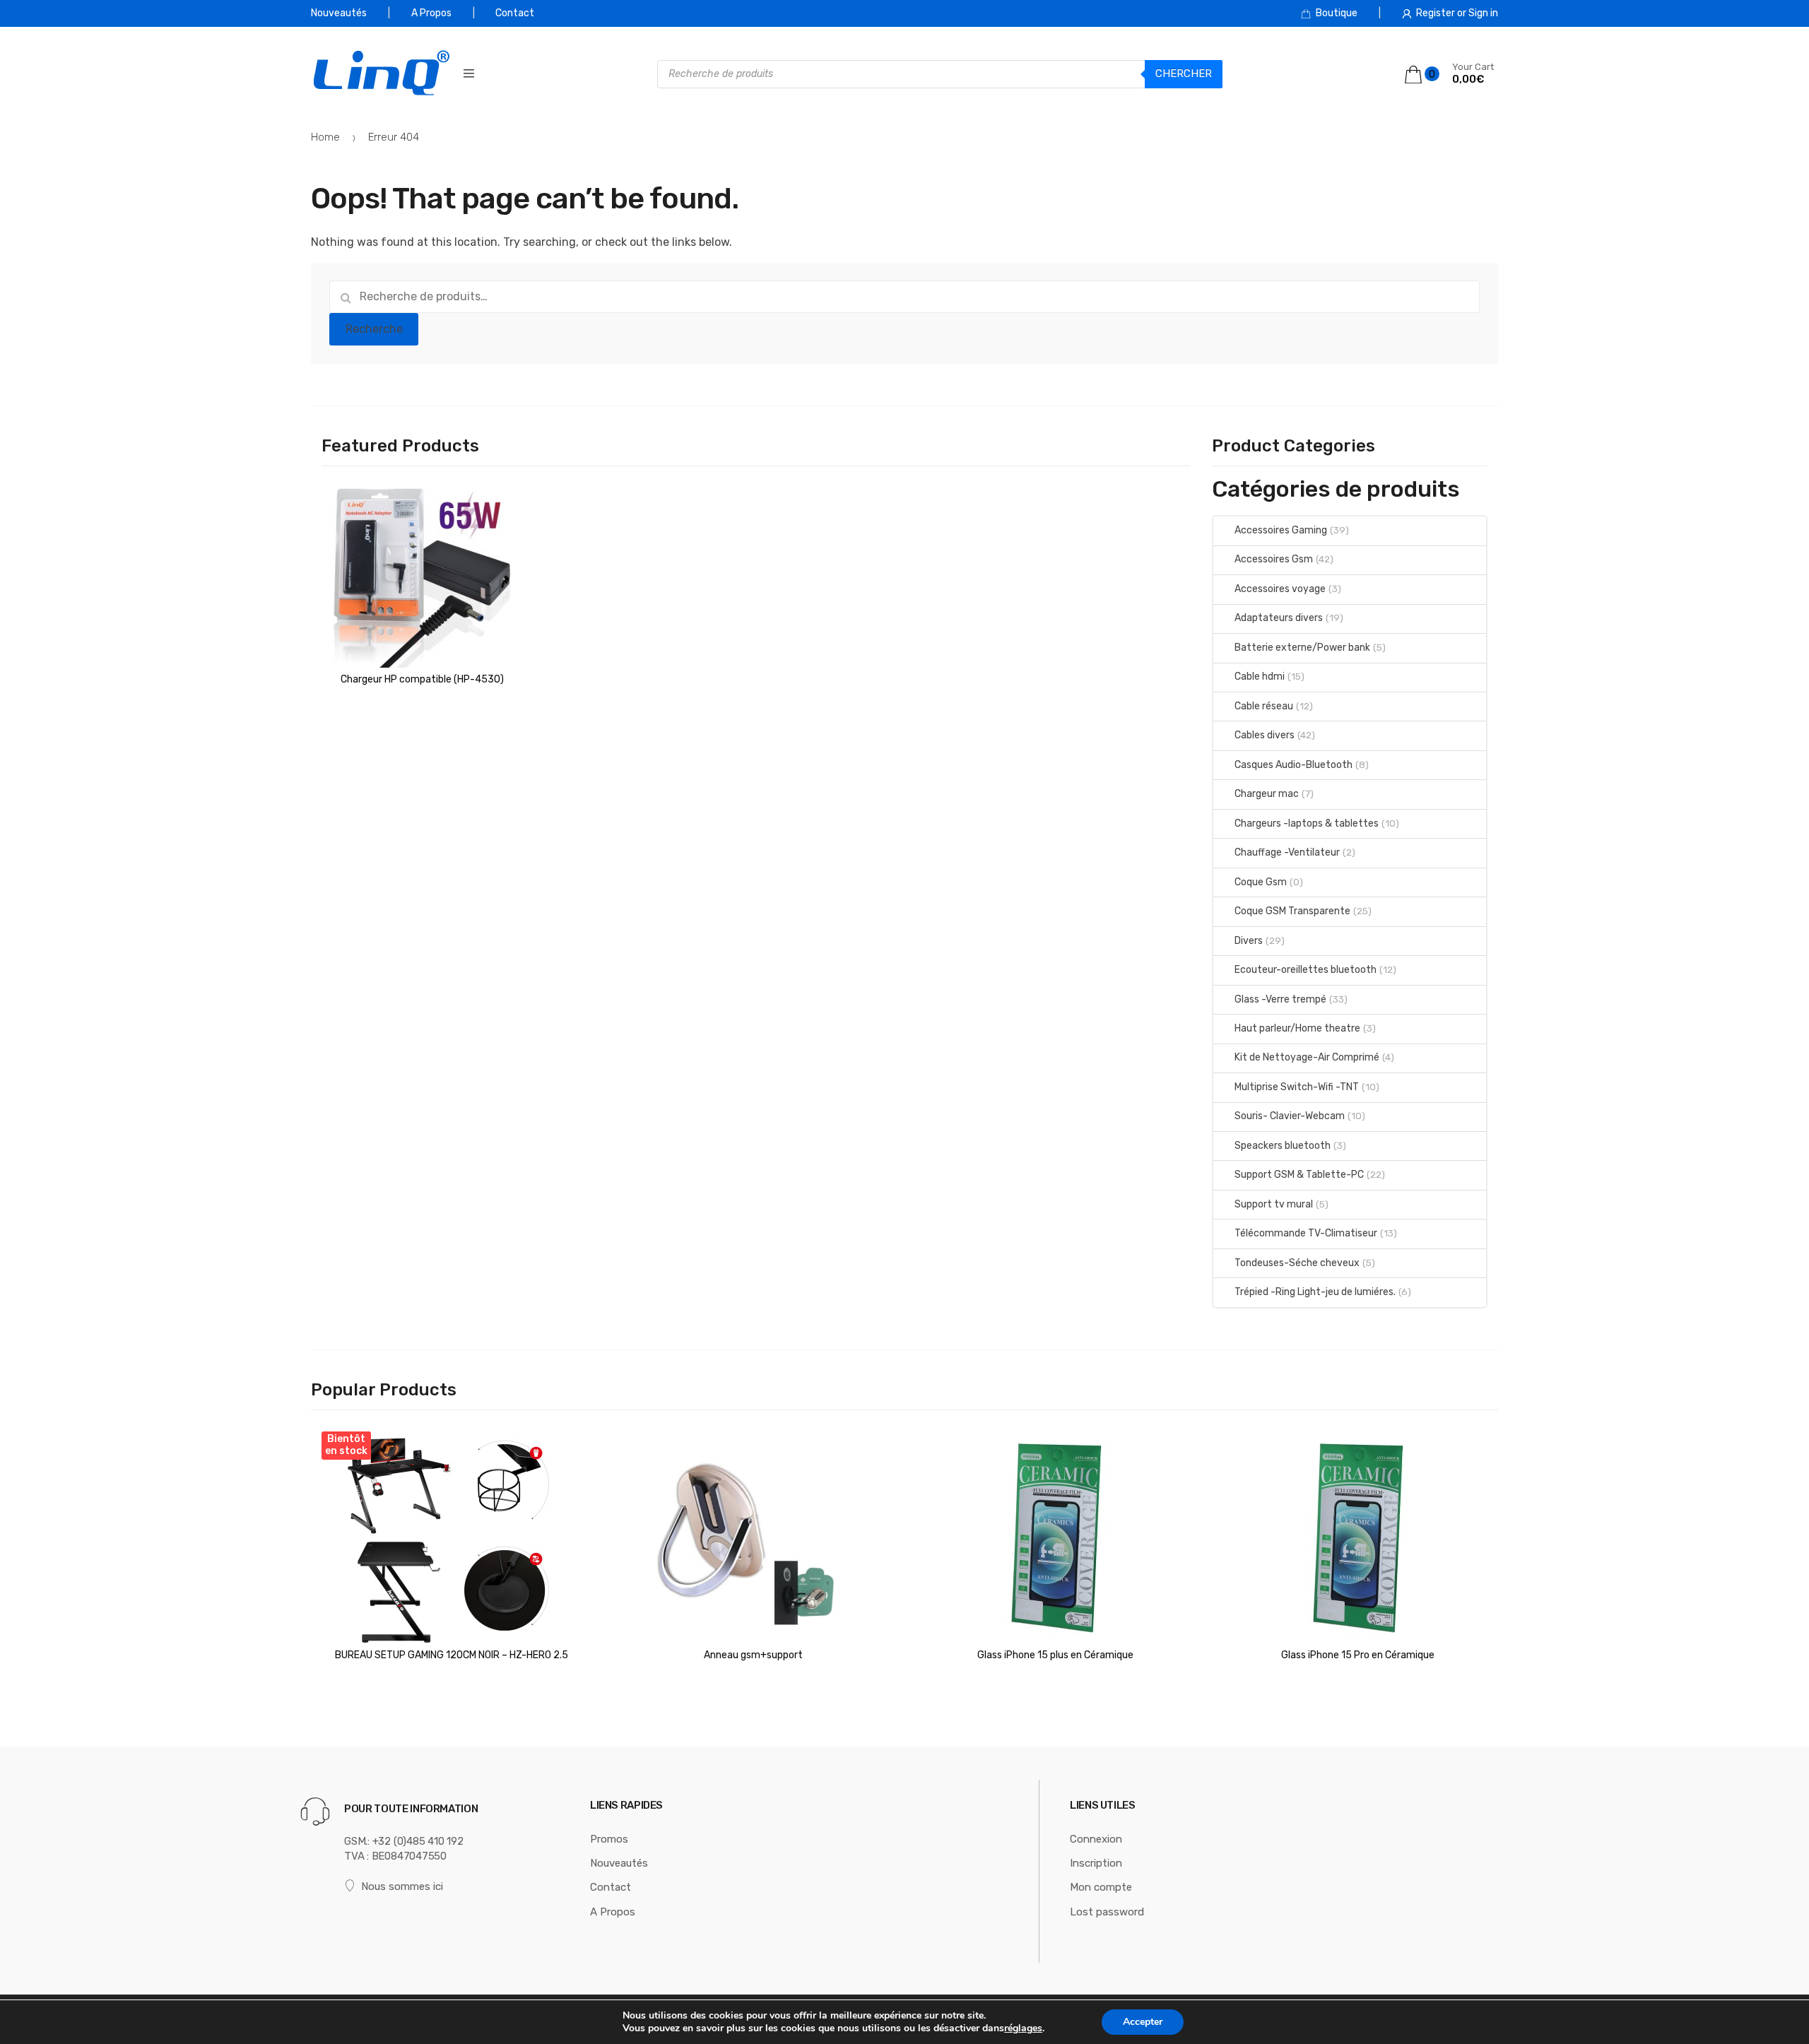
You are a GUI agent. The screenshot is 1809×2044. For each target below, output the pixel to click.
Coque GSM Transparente (1292, 911)
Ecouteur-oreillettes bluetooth (1306, 970)
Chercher (1184, 73)
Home (325, 137)
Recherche (374, 329)
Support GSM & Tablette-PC (1299, 1175)
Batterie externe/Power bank (1302, 648)
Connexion (1096, 1839)
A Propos (431, 13)
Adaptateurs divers (1279, 618)
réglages (1023, 2028)
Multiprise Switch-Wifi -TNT (1297, 1087)
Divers (1249, 941)
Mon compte (1101, 1887)
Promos (609, 1839)
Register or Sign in (1457, 13)
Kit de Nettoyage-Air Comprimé (1307, 1057)
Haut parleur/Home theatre (1297, 1028)
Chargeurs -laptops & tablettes (1307, 823)
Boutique (1337, 13)
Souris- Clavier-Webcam (1290, 1116)
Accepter (1143, 2022)
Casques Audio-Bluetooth (1294, 765)
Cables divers (1265, 735)
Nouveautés (339, 13)
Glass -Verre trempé (1280, 999)
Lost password (1107, 1912)
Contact (515, 13)
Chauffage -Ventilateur (1287, 852)
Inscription (1096, 1863)
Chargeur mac (1267, 794)
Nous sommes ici (402, 1886)
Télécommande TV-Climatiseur (1306, 1233)
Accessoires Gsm (1274, 559)
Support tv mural (1274, 1204)
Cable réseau (1264, 706)
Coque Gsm (1261, 882)
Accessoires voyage (1280, 589)
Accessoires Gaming (1281, 530)
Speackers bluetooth (1283, 1146)
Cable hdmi (1260, 677)
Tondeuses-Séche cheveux (1297, 1263)
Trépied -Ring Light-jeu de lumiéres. (1315, 1292)
